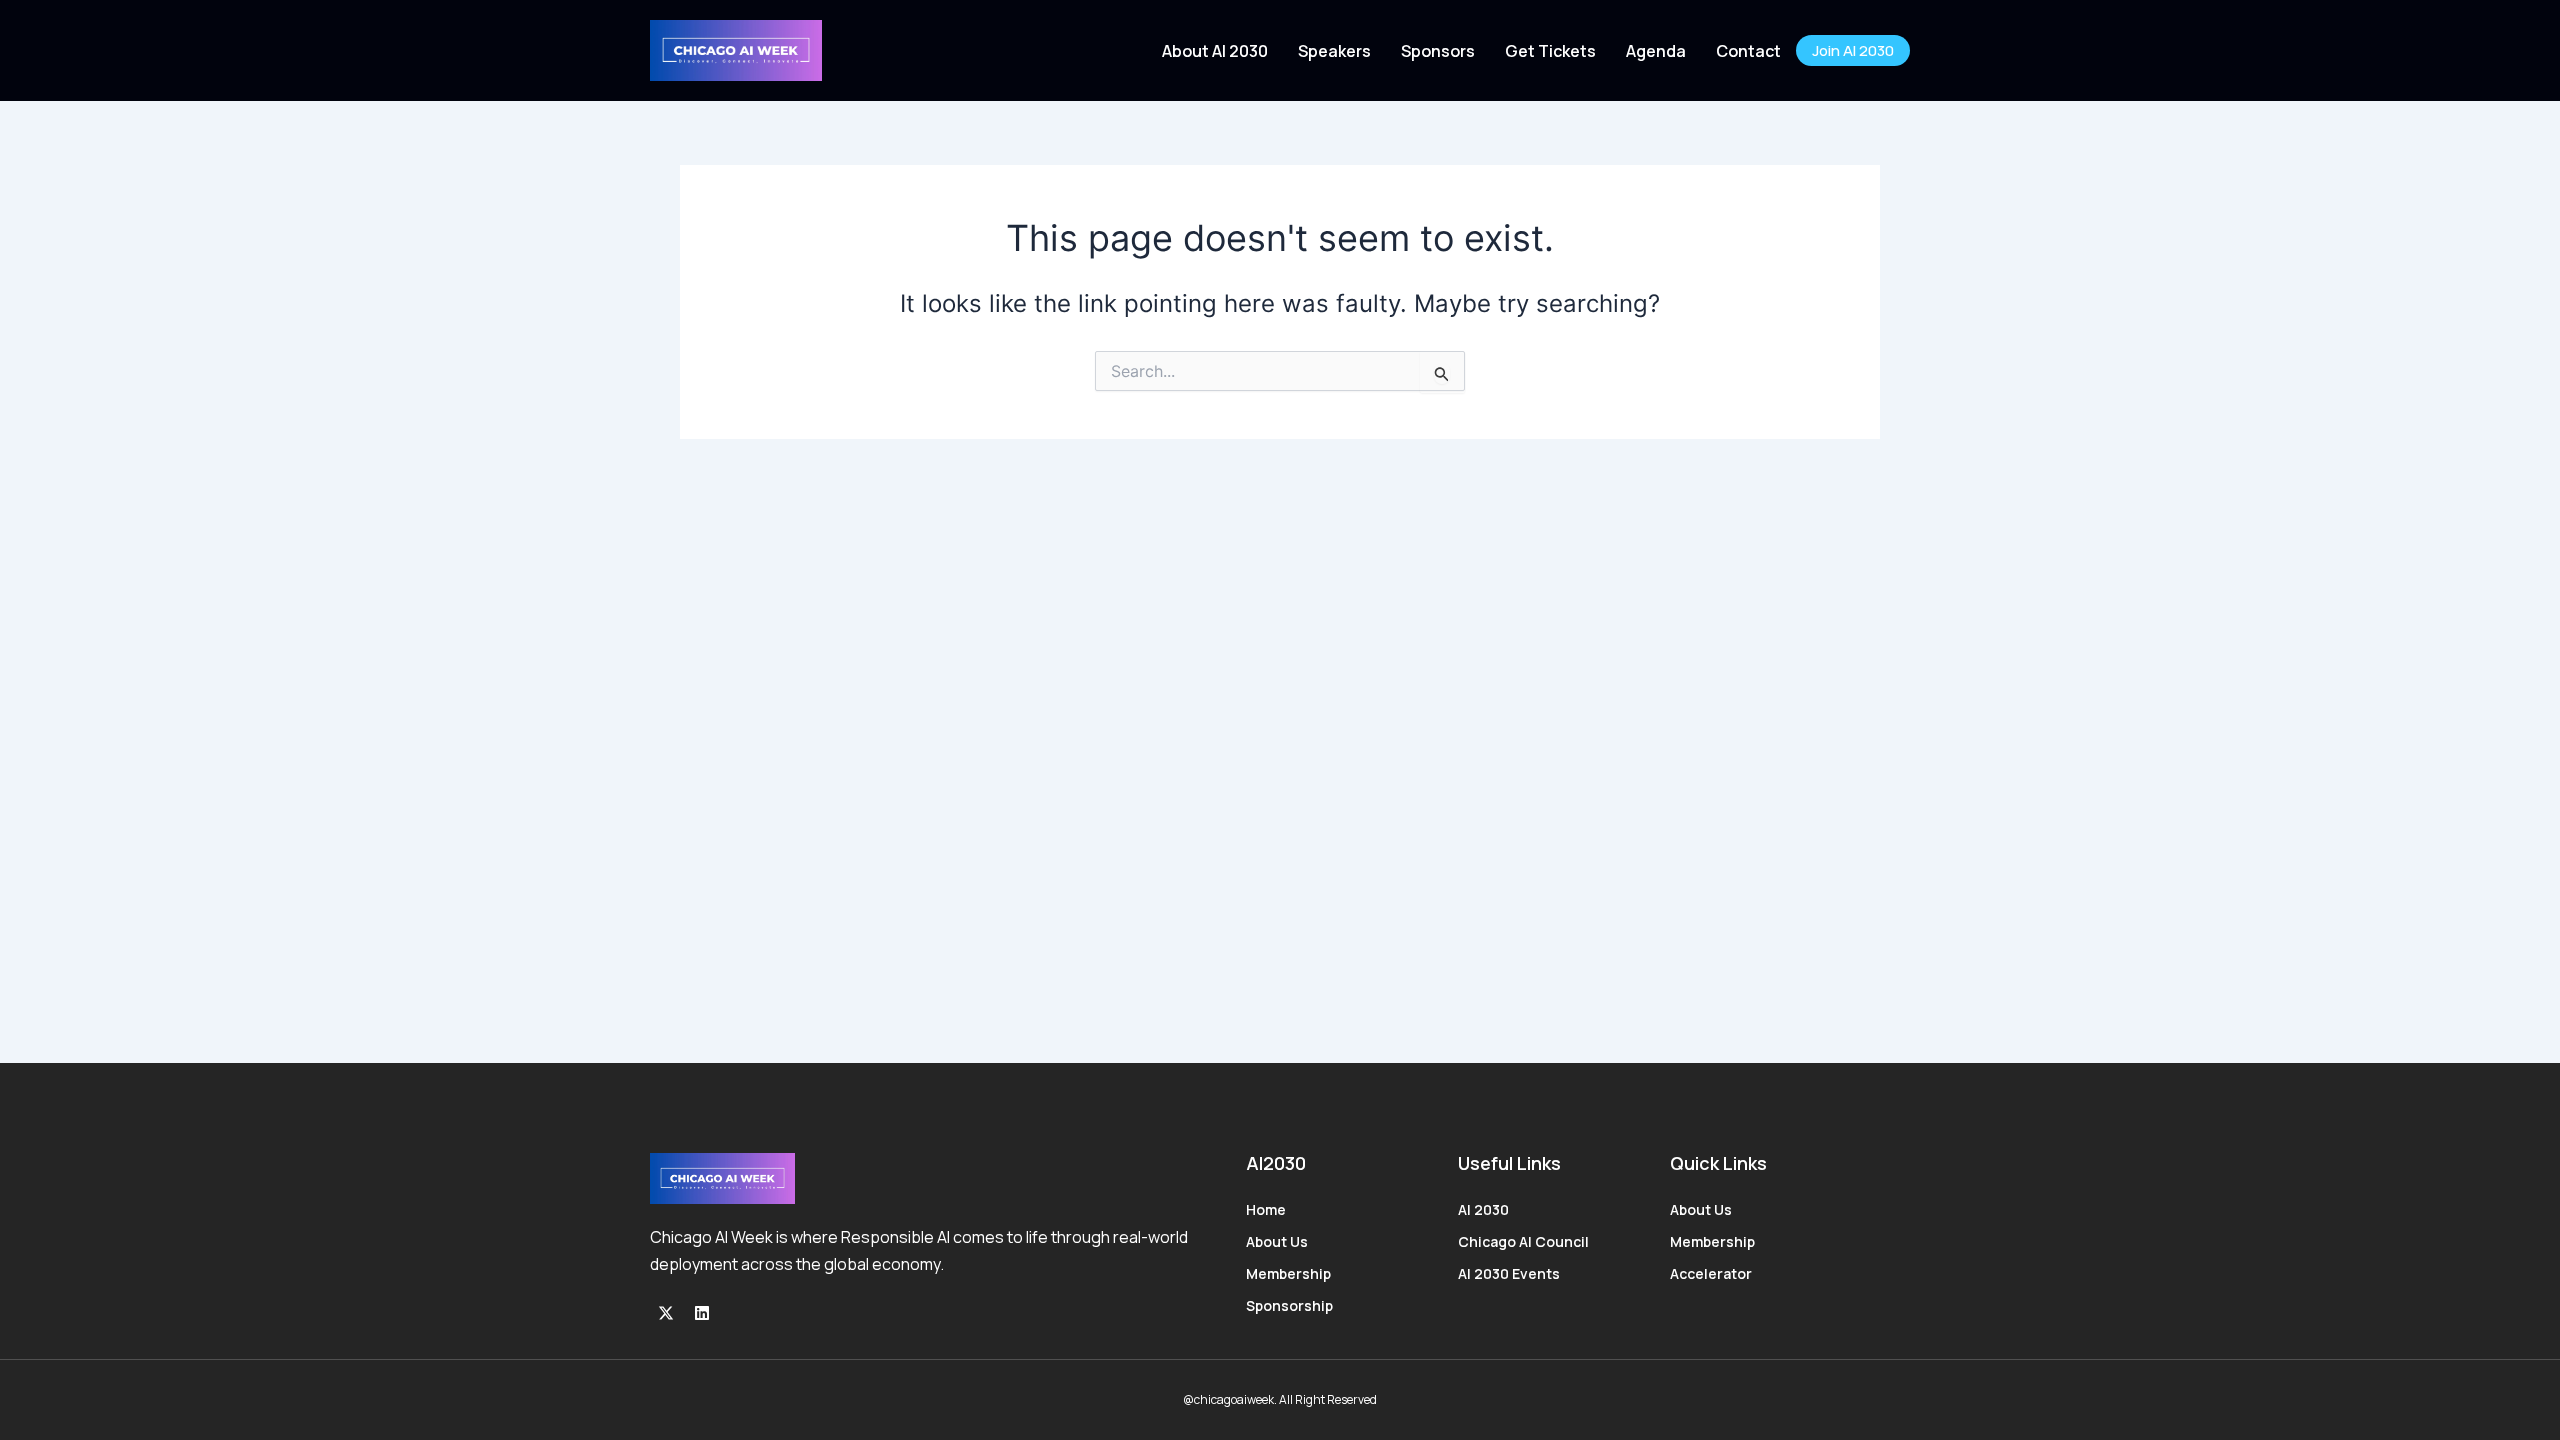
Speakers (1334, 51)
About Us (1277, 1241)
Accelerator (1711, 1273)
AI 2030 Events (1509, 1273)
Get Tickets (1550, 51)
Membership (1288, 1273)
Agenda (1656, 51)
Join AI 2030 (1853, 50)
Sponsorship (1289, 1305)
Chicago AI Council (1523, 1241)
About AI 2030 (1215, 51)
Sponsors (1438, 51)
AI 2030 (1483, 1209)
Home (1266, 1209)
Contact (1748, 51)
